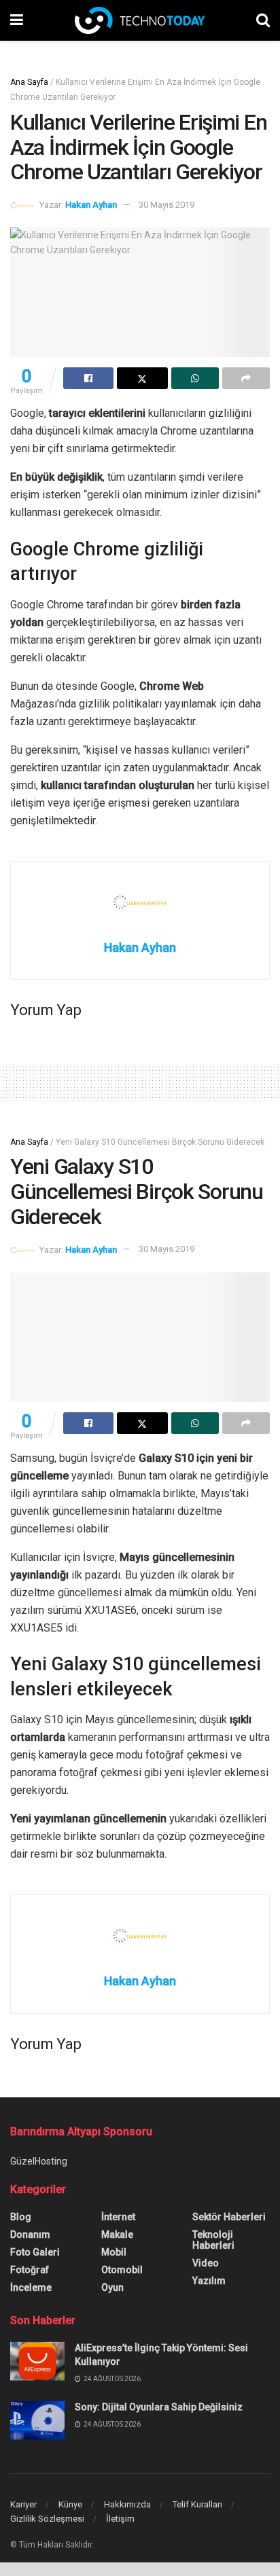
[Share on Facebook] (88, 378)
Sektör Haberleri (229, 2217)
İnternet (118, 2217)
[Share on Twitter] (142, 378)
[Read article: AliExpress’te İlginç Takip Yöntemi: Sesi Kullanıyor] (37, 2361)
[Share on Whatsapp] (195, 378)
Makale (117, 2234)
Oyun (112, 2287)
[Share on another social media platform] (246, 378)
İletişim (120, 2519)
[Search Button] (263, 20)
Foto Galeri (35, 2252)
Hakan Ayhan (91, 205)
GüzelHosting (39, 2161)
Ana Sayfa (29, 82)
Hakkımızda (127, 2504)
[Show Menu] (17, 20)
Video (206, 2263)
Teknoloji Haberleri (213, 2240)
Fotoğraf (30, 2270)
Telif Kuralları (197, 2504)
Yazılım (209, 2281)
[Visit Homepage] (140, 20)
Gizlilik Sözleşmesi (47, 2519)
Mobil (114, 2252)
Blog (21, 2217)
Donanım (30, 2234)
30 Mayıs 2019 (167, 205)
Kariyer (23, 2504)
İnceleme (31, 2287)
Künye (70, 2504)
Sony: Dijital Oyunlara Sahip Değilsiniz (159, 2407)
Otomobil (122, 2270)
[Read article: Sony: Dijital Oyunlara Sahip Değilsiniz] (37, 2420)
